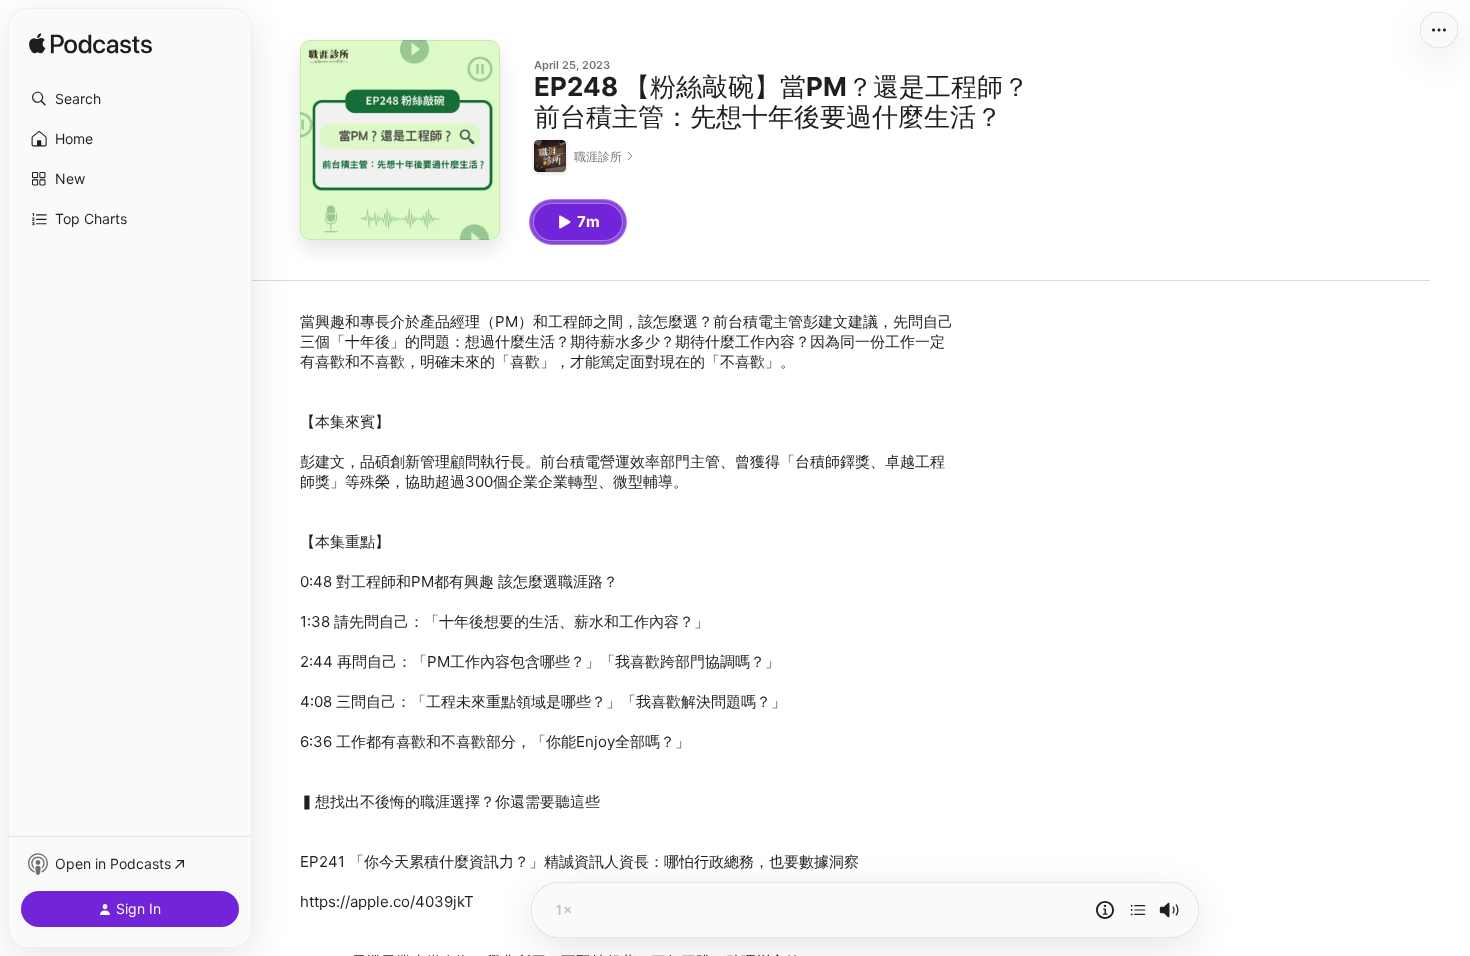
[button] (130, 99)
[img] (90, 45)
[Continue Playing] (1138, 910)
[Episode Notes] (1105, 910)
